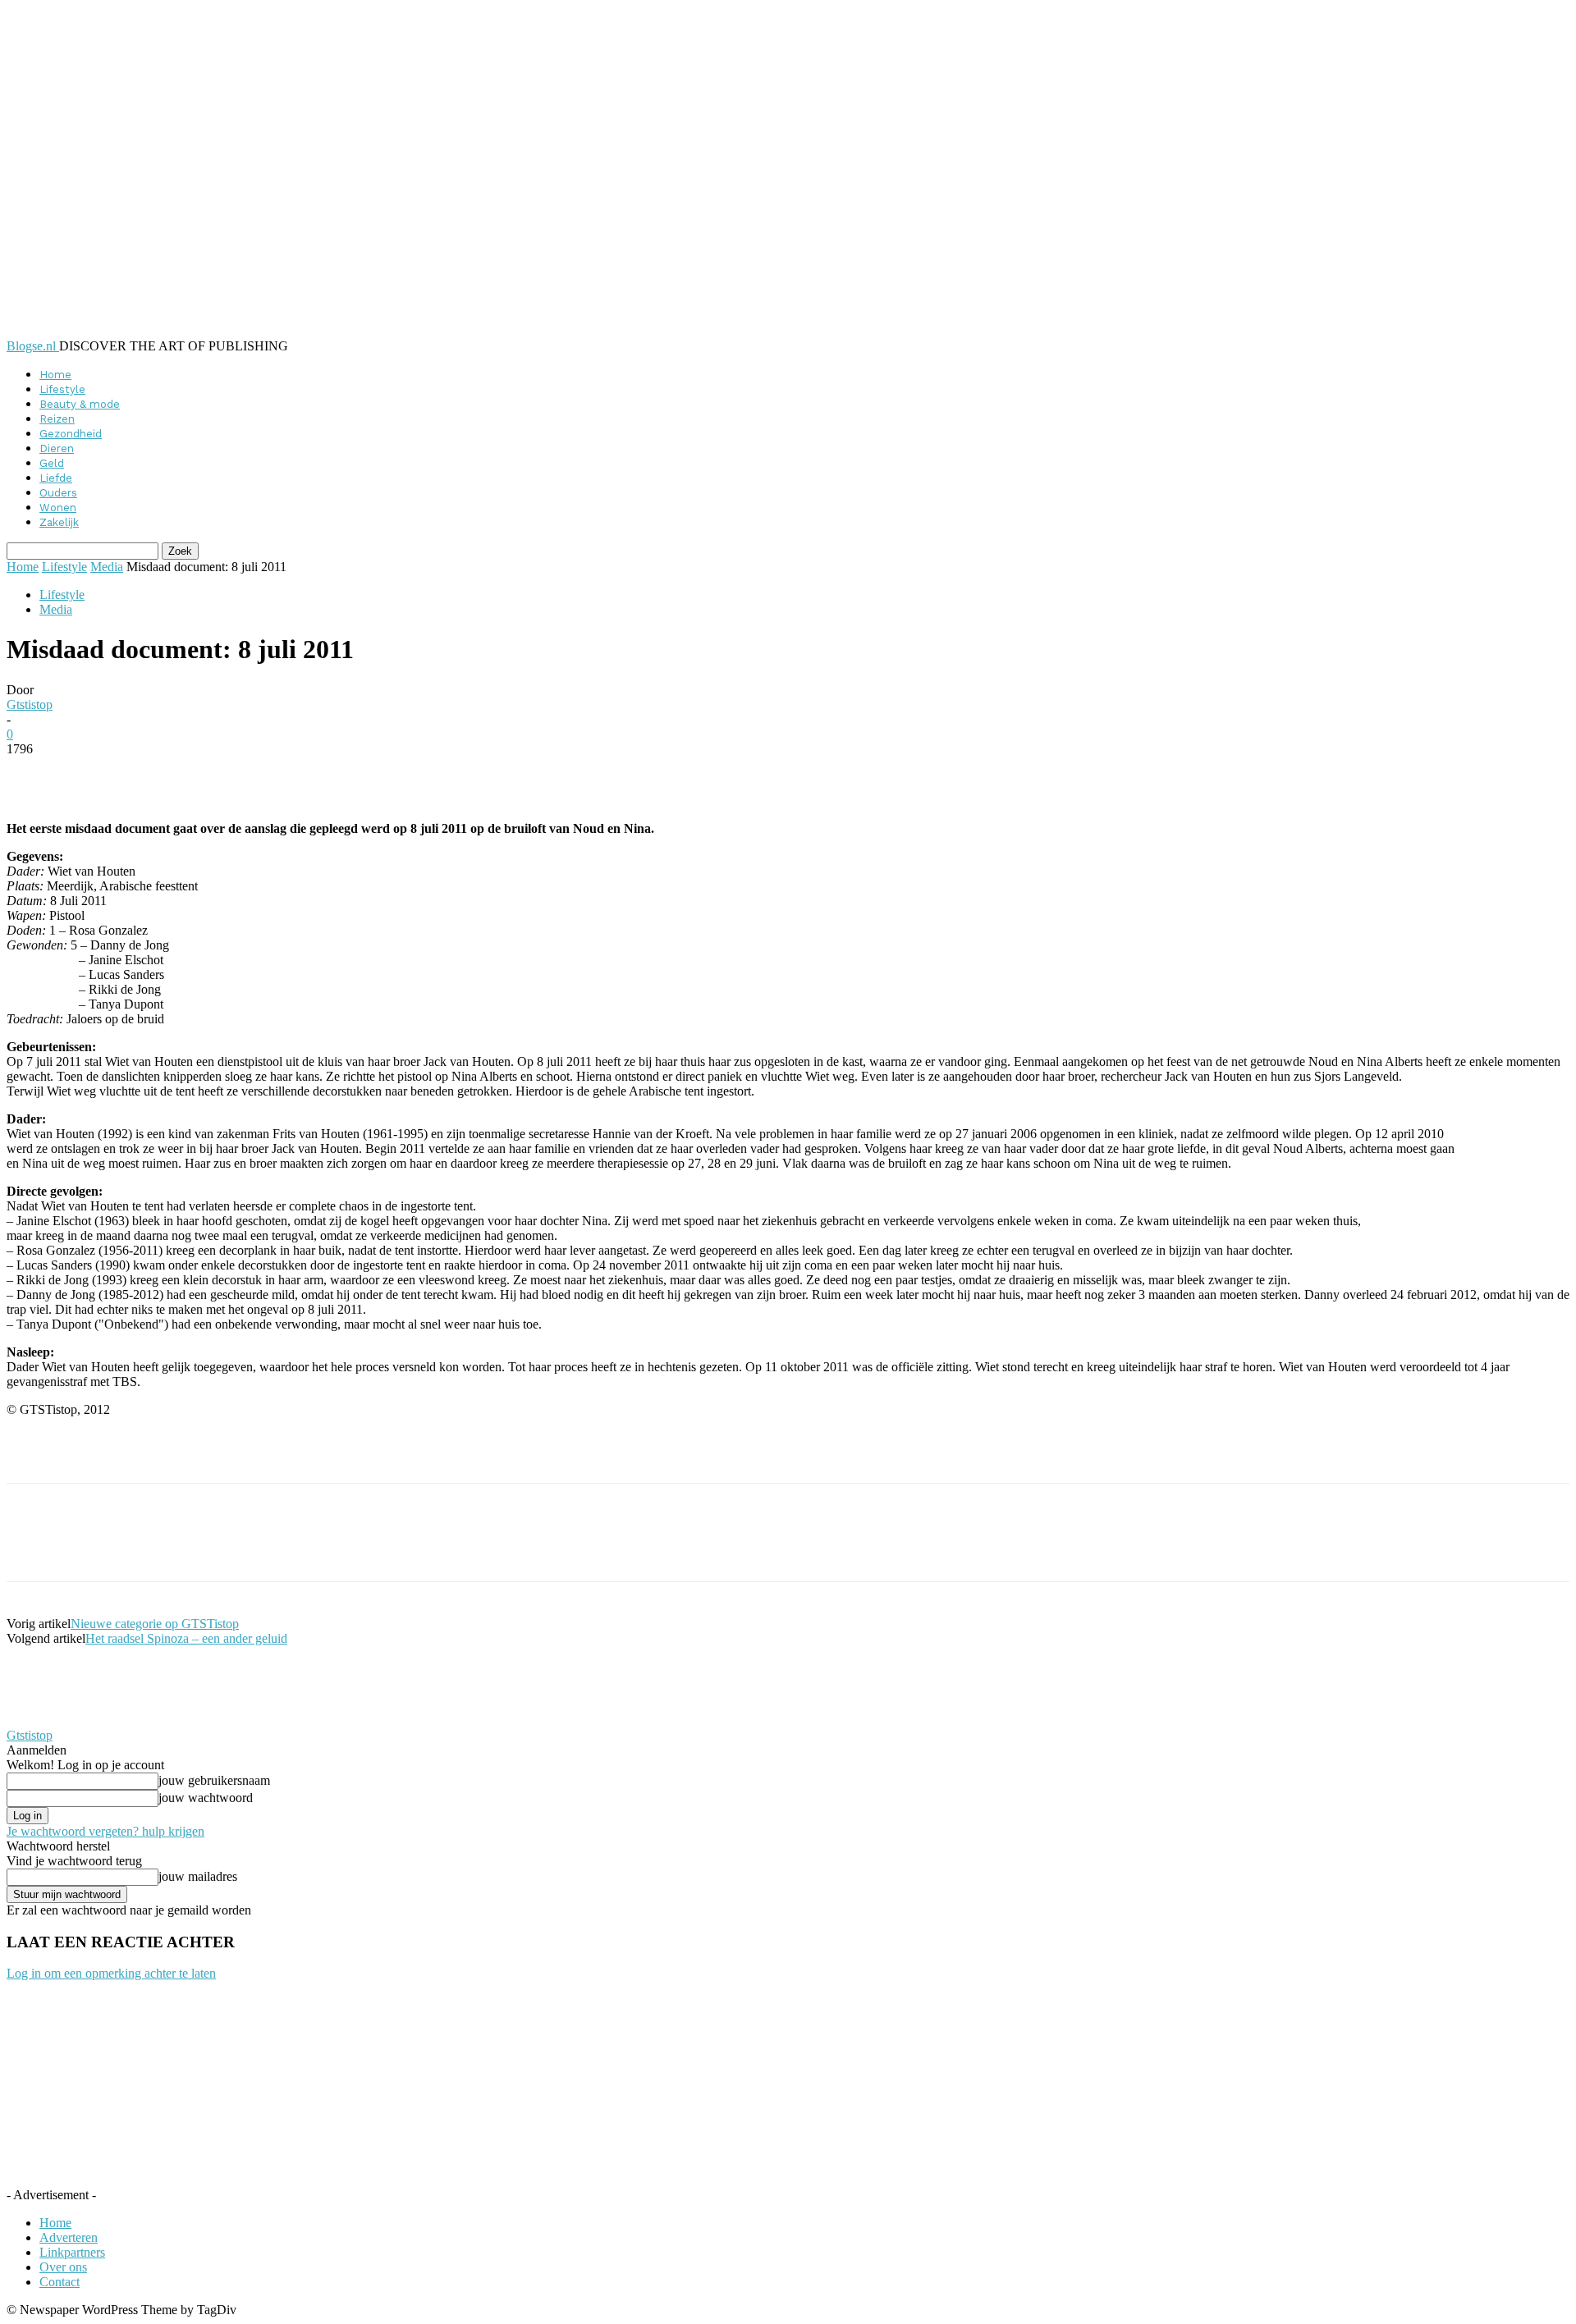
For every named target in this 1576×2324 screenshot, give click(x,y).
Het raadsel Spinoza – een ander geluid (186, 1638)
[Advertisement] (199, 1455)
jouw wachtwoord (206, 1798)
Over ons (63, 2267)
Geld (52, 463)
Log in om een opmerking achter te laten (111, 1973)
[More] (406, 774)
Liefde (56, 478)
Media (107, 567)
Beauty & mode (80, 404)
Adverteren (69, 2237)
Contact (60, 2282)
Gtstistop (30, 705)
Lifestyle (62, 389)
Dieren (57, 448)
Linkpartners (72, 2252)
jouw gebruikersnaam (214, 1780)
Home (55, 375)
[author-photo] (46, 1720)
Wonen (58, 508)
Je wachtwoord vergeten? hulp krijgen (105, 1831)
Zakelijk (59, 522)
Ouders (58, 493)
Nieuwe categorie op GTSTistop (155, 1624)
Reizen (57, 419)
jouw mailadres (198, 1876)
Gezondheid (71, 434)
